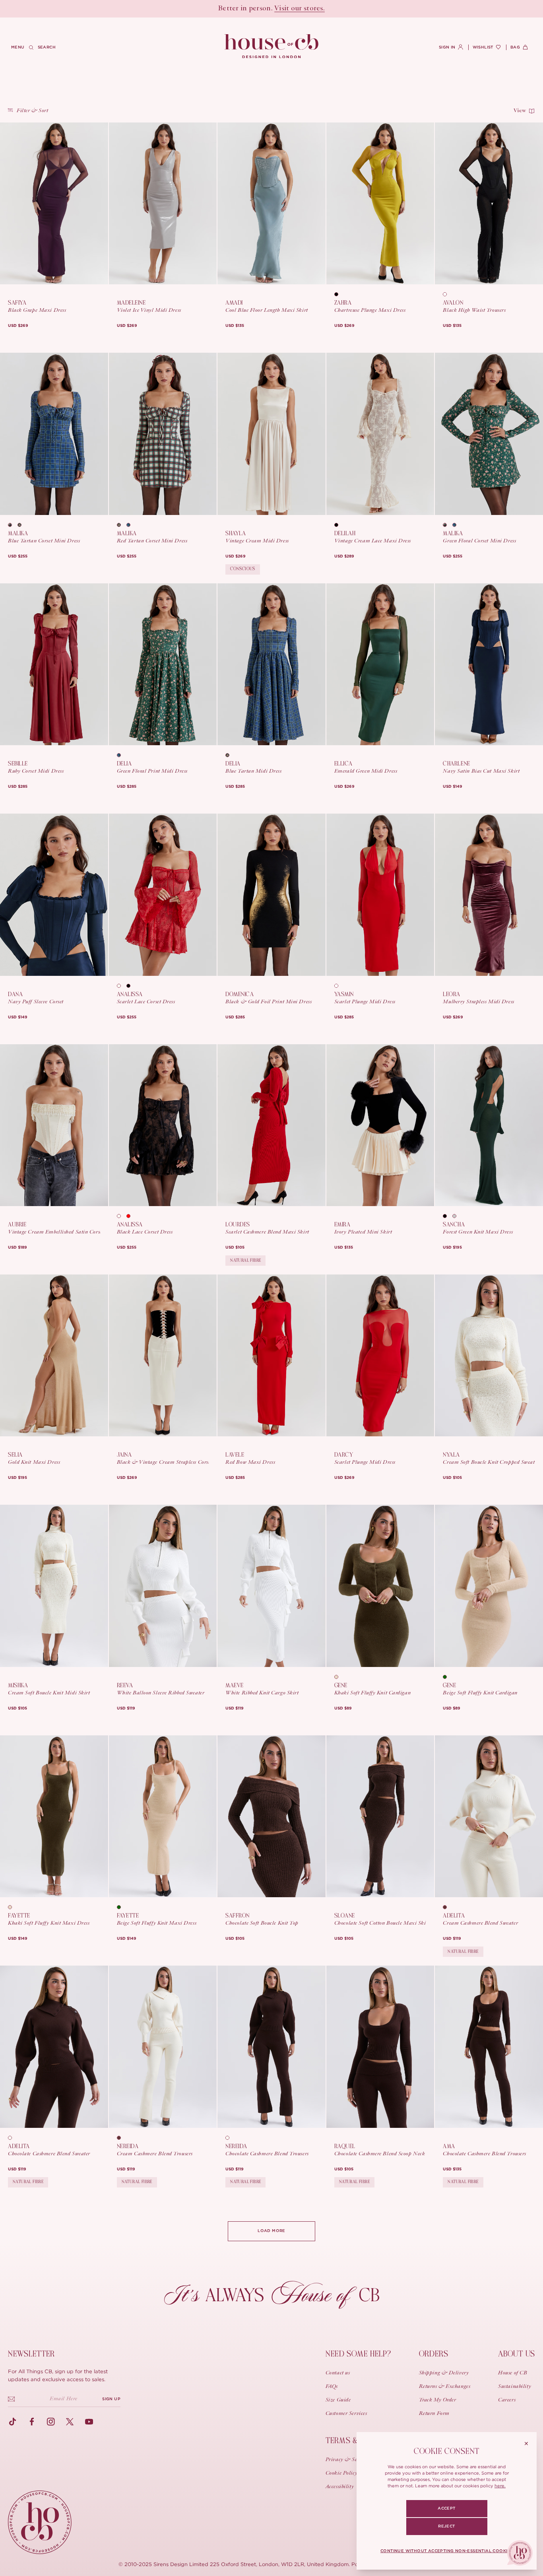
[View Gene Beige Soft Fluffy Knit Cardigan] (489, 1586)
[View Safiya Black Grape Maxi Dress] (54, 203)
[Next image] (99, 204)
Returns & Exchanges (445, 2387)
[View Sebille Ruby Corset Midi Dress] (54, 664)
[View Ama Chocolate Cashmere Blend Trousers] (489, 2047)
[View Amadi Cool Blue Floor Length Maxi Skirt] (271, 203)
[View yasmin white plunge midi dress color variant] (339, 986)
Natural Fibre (245, 1260)
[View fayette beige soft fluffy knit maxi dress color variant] (13, 1907)
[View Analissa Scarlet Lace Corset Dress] (163, 895)
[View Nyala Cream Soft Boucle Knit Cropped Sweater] (489, 1355)
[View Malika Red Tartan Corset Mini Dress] (163, 434)
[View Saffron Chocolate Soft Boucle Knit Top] (271, 1816)
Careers (507, 2400)
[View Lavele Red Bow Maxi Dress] (271, 1355)
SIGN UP (111, 2399)
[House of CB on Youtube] (89, 2422)
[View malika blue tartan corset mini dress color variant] (131, 525)
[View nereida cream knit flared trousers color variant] (230, 2138)
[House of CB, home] (272, 47)
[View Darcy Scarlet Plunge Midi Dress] (380, 1355)
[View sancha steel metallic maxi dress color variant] (457, 1216)
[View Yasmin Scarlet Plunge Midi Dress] (380, 895)
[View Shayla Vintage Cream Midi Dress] (271, 434)
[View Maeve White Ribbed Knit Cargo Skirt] (271, 1586)
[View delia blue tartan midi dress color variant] (122, 755)
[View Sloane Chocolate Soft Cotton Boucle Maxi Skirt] (380, 1816)
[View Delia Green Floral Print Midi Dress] (163, 664)
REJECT (446, 2526)
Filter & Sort (32, 111)
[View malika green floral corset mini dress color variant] (22, 525)
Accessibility (340, 2487)
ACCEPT (446, 2508)
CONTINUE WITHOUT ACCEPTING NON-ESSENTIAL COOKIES (447, 2551)
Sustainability (515, 2387)
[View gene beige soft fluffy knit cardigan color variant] (339, 1677)
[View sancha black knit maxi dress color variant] (448, 1216)
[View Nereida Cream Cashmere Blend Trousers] (163, 2047)
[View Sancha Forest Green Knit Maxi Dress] (489, 1125)
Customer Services (346, 2414)
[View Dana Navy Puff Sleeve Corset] (54, 895)
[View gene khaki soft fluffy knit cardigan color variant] (448, 1677)
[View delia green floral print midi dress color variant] (230, 755)
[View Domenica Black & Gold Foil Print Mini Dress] (271, 895)
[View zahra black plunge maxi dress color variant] (339, 294)
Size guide (338, 2400)
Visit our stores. (300, 9)
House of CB (513, 2373)
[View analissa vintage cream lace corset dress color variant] (122, 986)
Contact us (338, 2373)
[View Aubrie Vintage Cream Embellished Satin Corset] (54, 1125)
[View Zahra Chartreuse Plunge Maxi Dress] (380, 203)
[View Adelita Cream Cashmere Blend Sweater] (489, 1816)
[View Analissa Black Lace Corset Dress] (163, 1125)
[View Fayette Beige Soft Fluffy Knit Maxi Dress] (163, 1816)
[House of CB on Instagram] (51, 2422)
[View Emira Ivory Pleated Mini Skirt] (380, 1125)
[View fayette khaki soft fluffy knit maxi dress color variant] (122, 1907)
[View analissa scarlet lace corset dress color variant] (131, 1216)
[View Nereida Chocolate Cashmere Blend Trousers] (271, 2047)
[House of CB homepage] (40, 2522)
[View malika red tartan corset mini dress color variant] (13, 525)
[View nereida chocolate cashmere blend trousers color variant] (122, 2138)
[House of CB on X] (70, 2422)
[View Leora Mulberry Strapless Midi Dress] (489, 895)
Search (47, 47)
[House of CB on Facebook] (32, 2422)
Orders (434, 2354)
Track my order (438, 2400)
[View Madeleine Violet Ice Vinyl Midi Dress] (163, 203)
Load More (271, 2231)
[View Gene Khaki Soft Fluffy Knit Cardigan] (380, 1586)
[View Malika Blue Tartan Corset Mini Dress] (54, 434)
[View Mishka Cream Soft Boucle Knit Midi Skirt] (54, 1586)
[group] (18, 326)
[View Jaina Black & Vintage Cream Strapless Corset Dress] (163, 1355)
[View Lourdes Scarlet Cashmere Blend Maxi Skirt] (271, 1125)
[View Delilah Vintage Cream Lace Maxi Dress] (380, 434)
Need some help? (358, 2354)
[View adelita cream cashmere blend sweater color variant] (13, 2138)
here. (500, 2486)
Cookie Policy (341, 2473)
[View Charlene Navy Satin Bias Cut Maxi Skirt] (489, 664)
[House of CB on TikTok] (13, 2422)
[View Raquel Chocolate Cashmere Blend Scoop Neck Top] (380, 2047)
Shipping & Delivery (444, 2373)
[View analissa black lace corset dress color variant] (131, 986)
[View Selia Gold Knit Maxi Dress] (54, 1355)
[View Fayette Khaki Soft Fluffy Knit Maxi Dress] (54, 1816)
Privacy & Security (348, 2460)
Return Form (434, 2414)
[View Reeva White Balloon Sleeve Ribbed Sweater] (163, 1586)
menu (18, 47)
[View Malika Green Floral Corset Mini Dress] (489, 434)
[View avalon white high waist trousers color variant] (448, 294)
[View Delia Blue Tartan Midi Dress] (271, 664)
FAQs (332, 2387)
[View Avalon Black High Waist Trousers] (489, 203)
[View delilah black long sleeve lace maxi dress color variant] (339, 525)
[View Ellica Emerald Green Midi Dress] (380, 664)
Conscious (243, 569)
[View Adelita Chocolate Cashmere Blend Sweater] (54, 2047)
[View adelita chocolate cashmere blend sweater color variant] (448, 1907)
